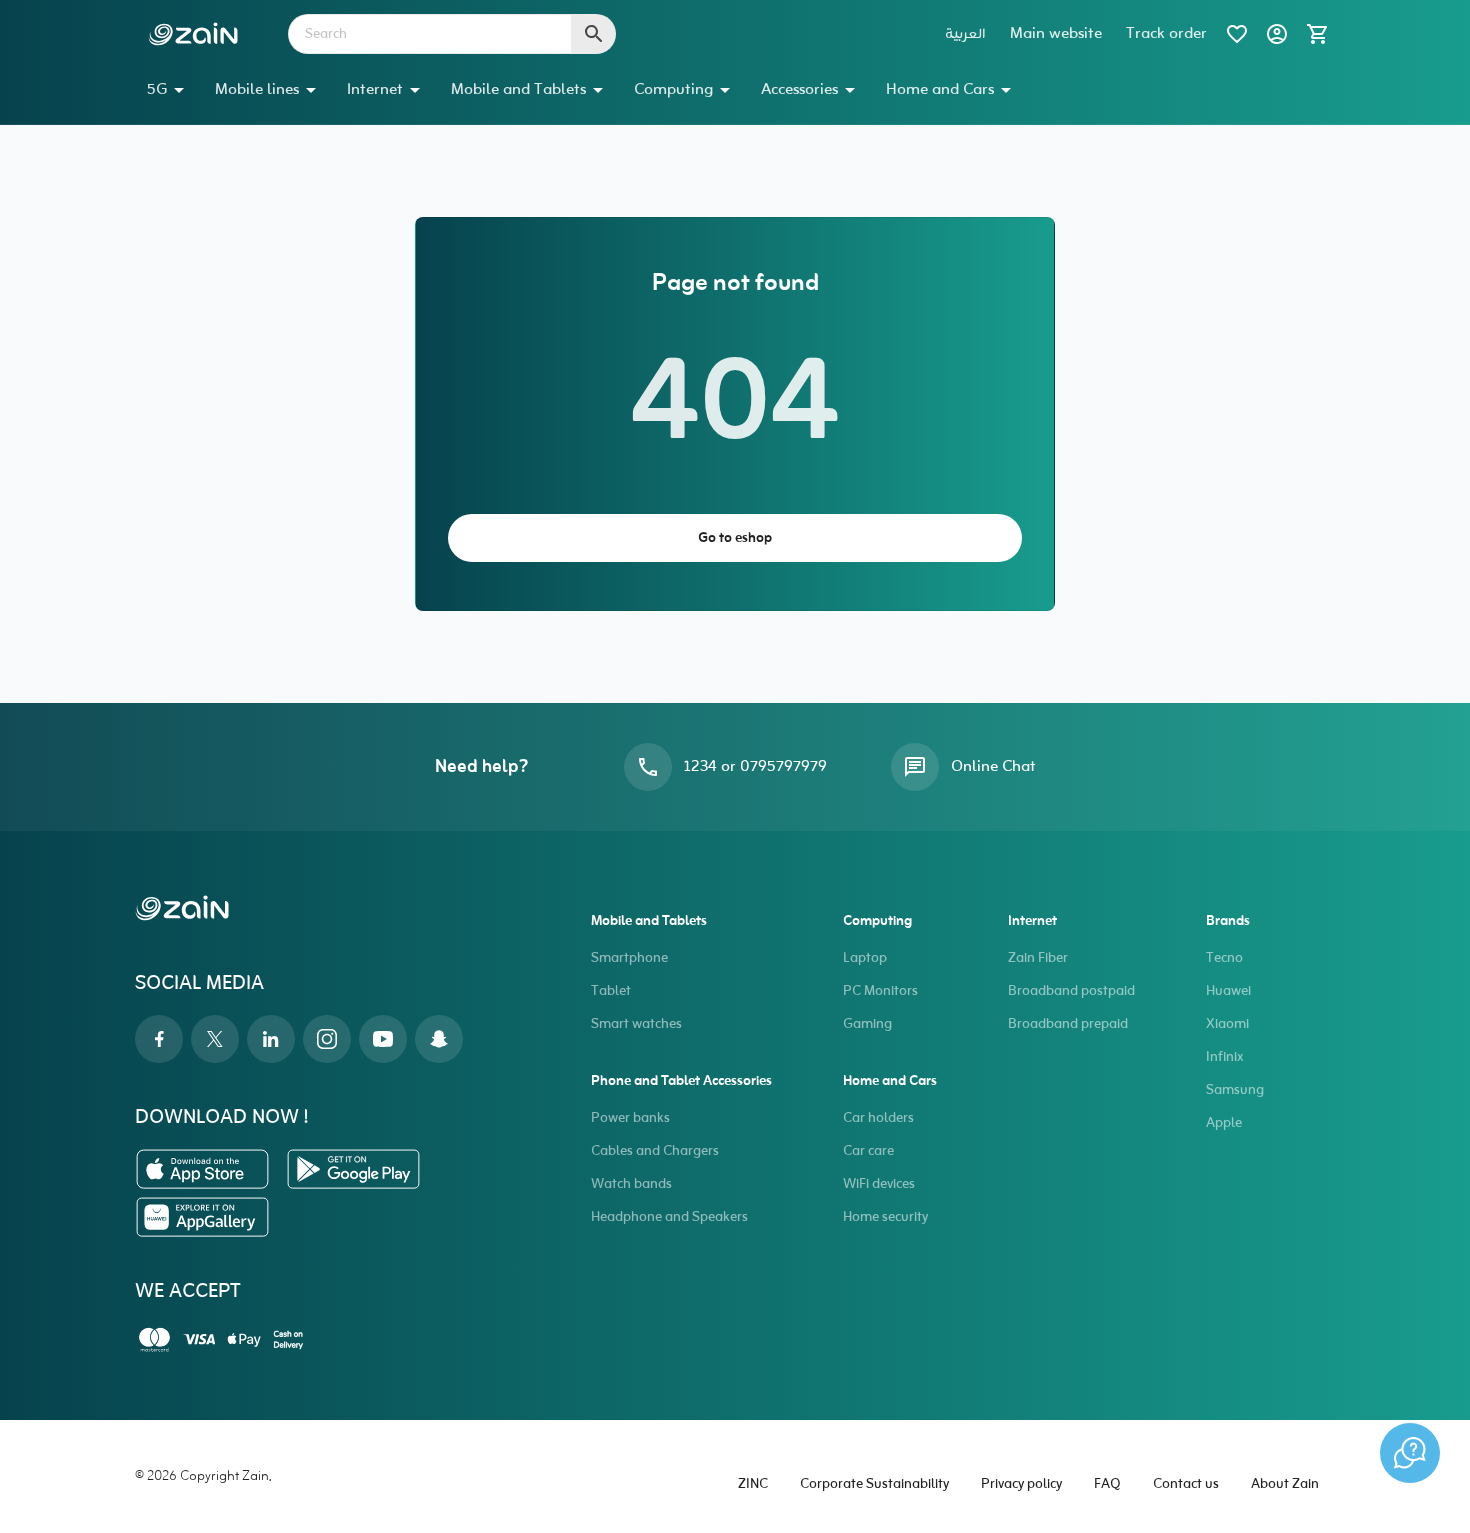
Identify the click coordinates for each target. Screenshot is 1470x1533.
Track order (1166, 34)
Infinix (1224, 1057)
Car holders (878, 1118)
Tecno (1224, 958)
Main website (1056, 34)
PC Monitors (880, 991)
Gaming (867, 1024)
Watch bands (631, 1184)
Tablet (611, 991)
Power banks (630, 1118)
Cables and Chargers (655, 1151)
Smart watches (636, 1024)
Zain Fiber (1038, 958)
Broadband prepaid (1068, 1024)
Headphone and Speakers (669, 1217)
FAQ (1107, 1484)
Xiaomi (1227, 1024)
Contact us (1186, 1484)
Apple (1224, 1123)
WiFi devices (879, 1184)
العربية (965, 34)
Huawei (1228, 991)
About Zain (1285, 1484)
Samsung (1235, 1090)
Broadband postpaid (1071, 991)
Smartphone (629, 958)
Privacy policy (1021, 1484)
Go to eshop (735, 538)
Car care (868, 1151)
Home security (885, 1217)
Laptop (865, 958)
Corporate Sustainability (874, 1484)
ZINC (753, 1484)
